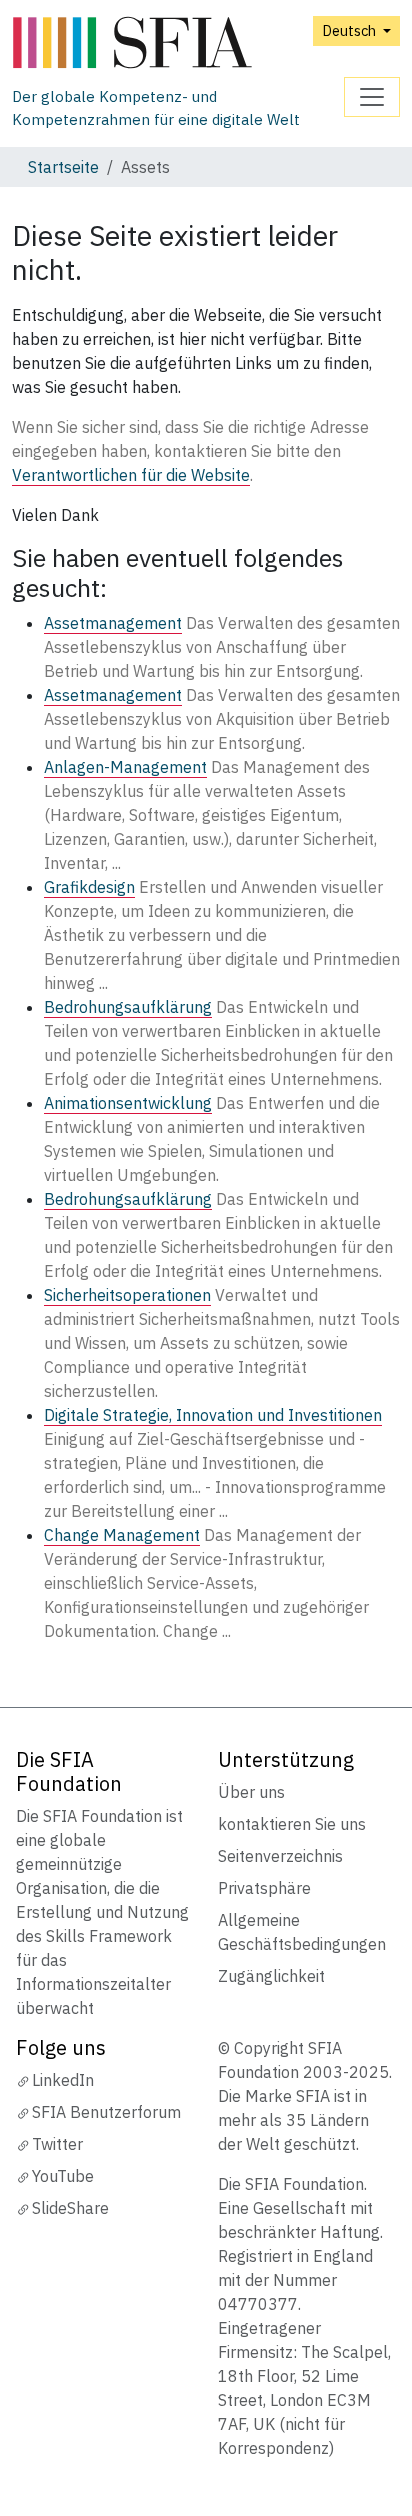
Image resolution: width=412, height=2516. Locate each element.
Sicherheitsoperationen (127, 1295)
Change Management (122, 1535)
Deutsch (350, 30)
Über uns (251, 1792)
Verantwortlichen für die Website (131, 475)
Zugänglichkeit (271, 1976)
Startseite (63, 167)
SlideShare (70, 2208)
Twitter (57, 2144)
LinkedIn (63, 2080)
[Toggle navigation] (372, 97)
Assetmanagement (113, 623)
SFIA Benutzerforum (106, 2112)
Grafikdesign (89, 887)
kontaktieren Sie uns (292, 1824)
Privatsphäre (264, 1888)
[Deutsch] (178, 43)
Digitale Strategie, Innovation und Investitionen (213, 1415)
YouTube (63, 2176)
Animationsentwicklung (128, 1103)
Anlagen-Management (125, 767)
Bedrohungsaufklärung (128, 1007)
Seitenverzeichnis (280, 1856)
